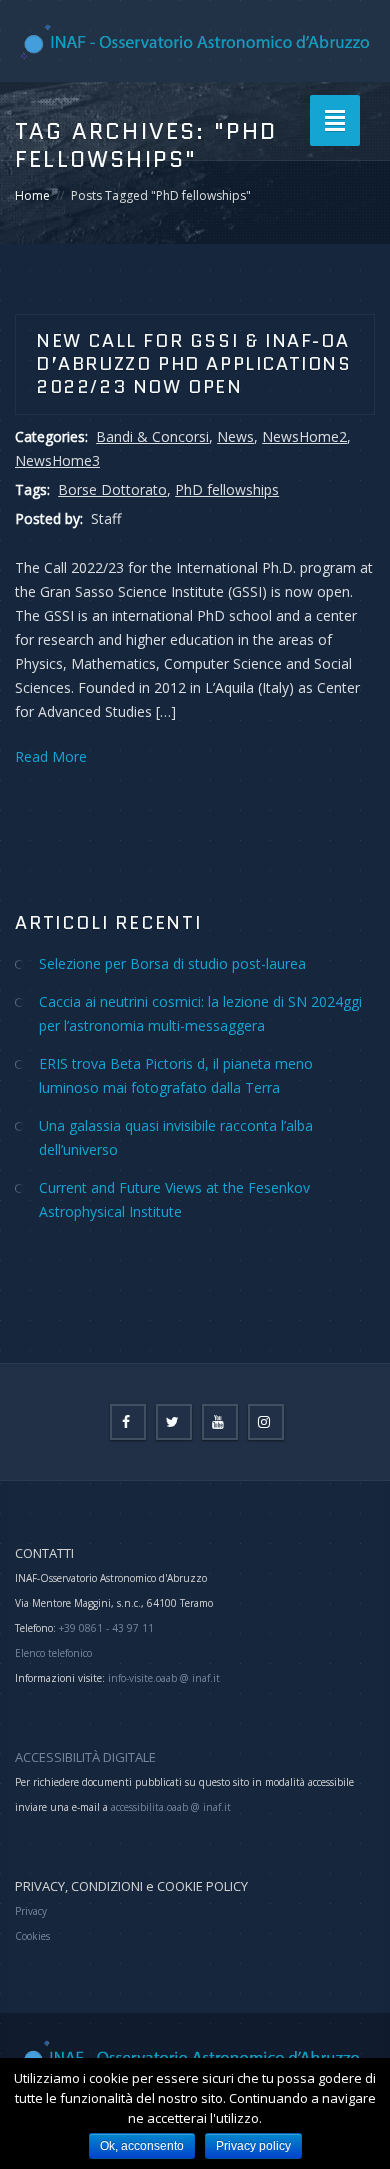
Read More (51, 756)
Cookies (32, 1936)
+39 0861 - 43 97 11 (105, 1628)
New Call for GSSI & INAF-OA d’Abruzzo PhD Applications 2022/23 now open (194, 364)
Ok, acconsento (142, 2146)
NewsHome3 (57, 460)
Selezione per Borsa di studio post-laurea (172, 963)
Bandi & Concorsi (152, 436)
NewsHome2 (304, 436)
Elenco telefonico (53, 1653)
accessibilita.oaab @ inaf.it (171, 1807)
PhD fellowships (227, 489)
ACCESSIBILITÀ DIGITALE (85, 1757)
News (235, 436)
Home (32, 195)
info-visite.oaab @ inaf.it (164, 1678)
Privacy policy (253, 2146)
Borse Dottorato (112, 489)
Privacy (31, 1911)
